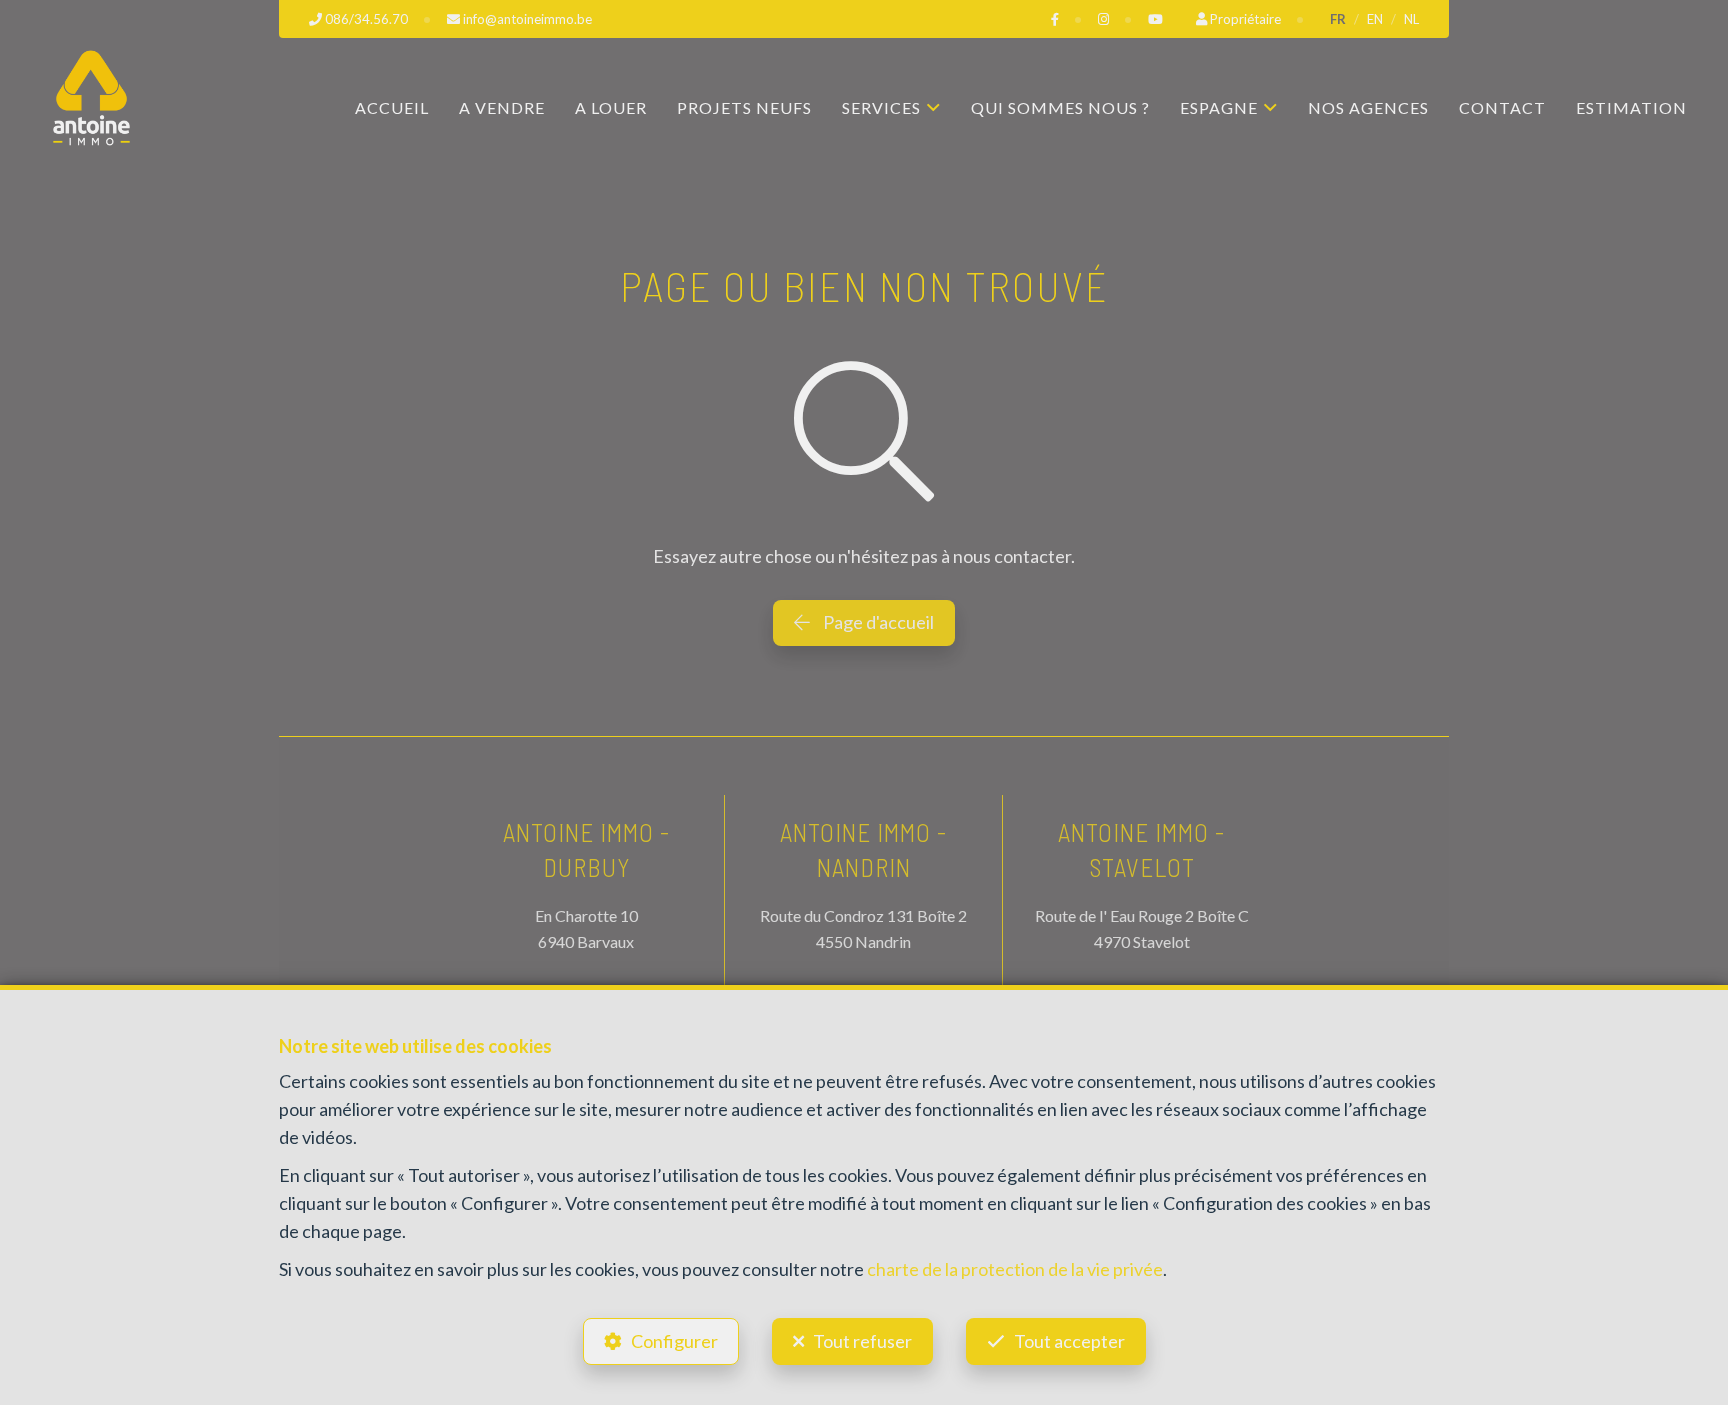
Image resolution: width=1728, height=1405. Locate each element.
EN (1375, 19)
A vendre (502, 107)
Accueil (392, 107)
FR (1338, 19)
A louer (611, 107)
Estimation (1631, 107)
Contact (1502, 107)
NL (1411, 19)
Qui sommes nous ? (1060, 107)
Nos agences (1368, 107)
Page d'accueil (877, 622)
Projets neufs (744, 107)
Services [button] (881, 107)
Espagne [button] (1219, 107)
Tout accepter (1069, 1341)
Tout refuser (862, 1341)
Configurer (674, 1341)
